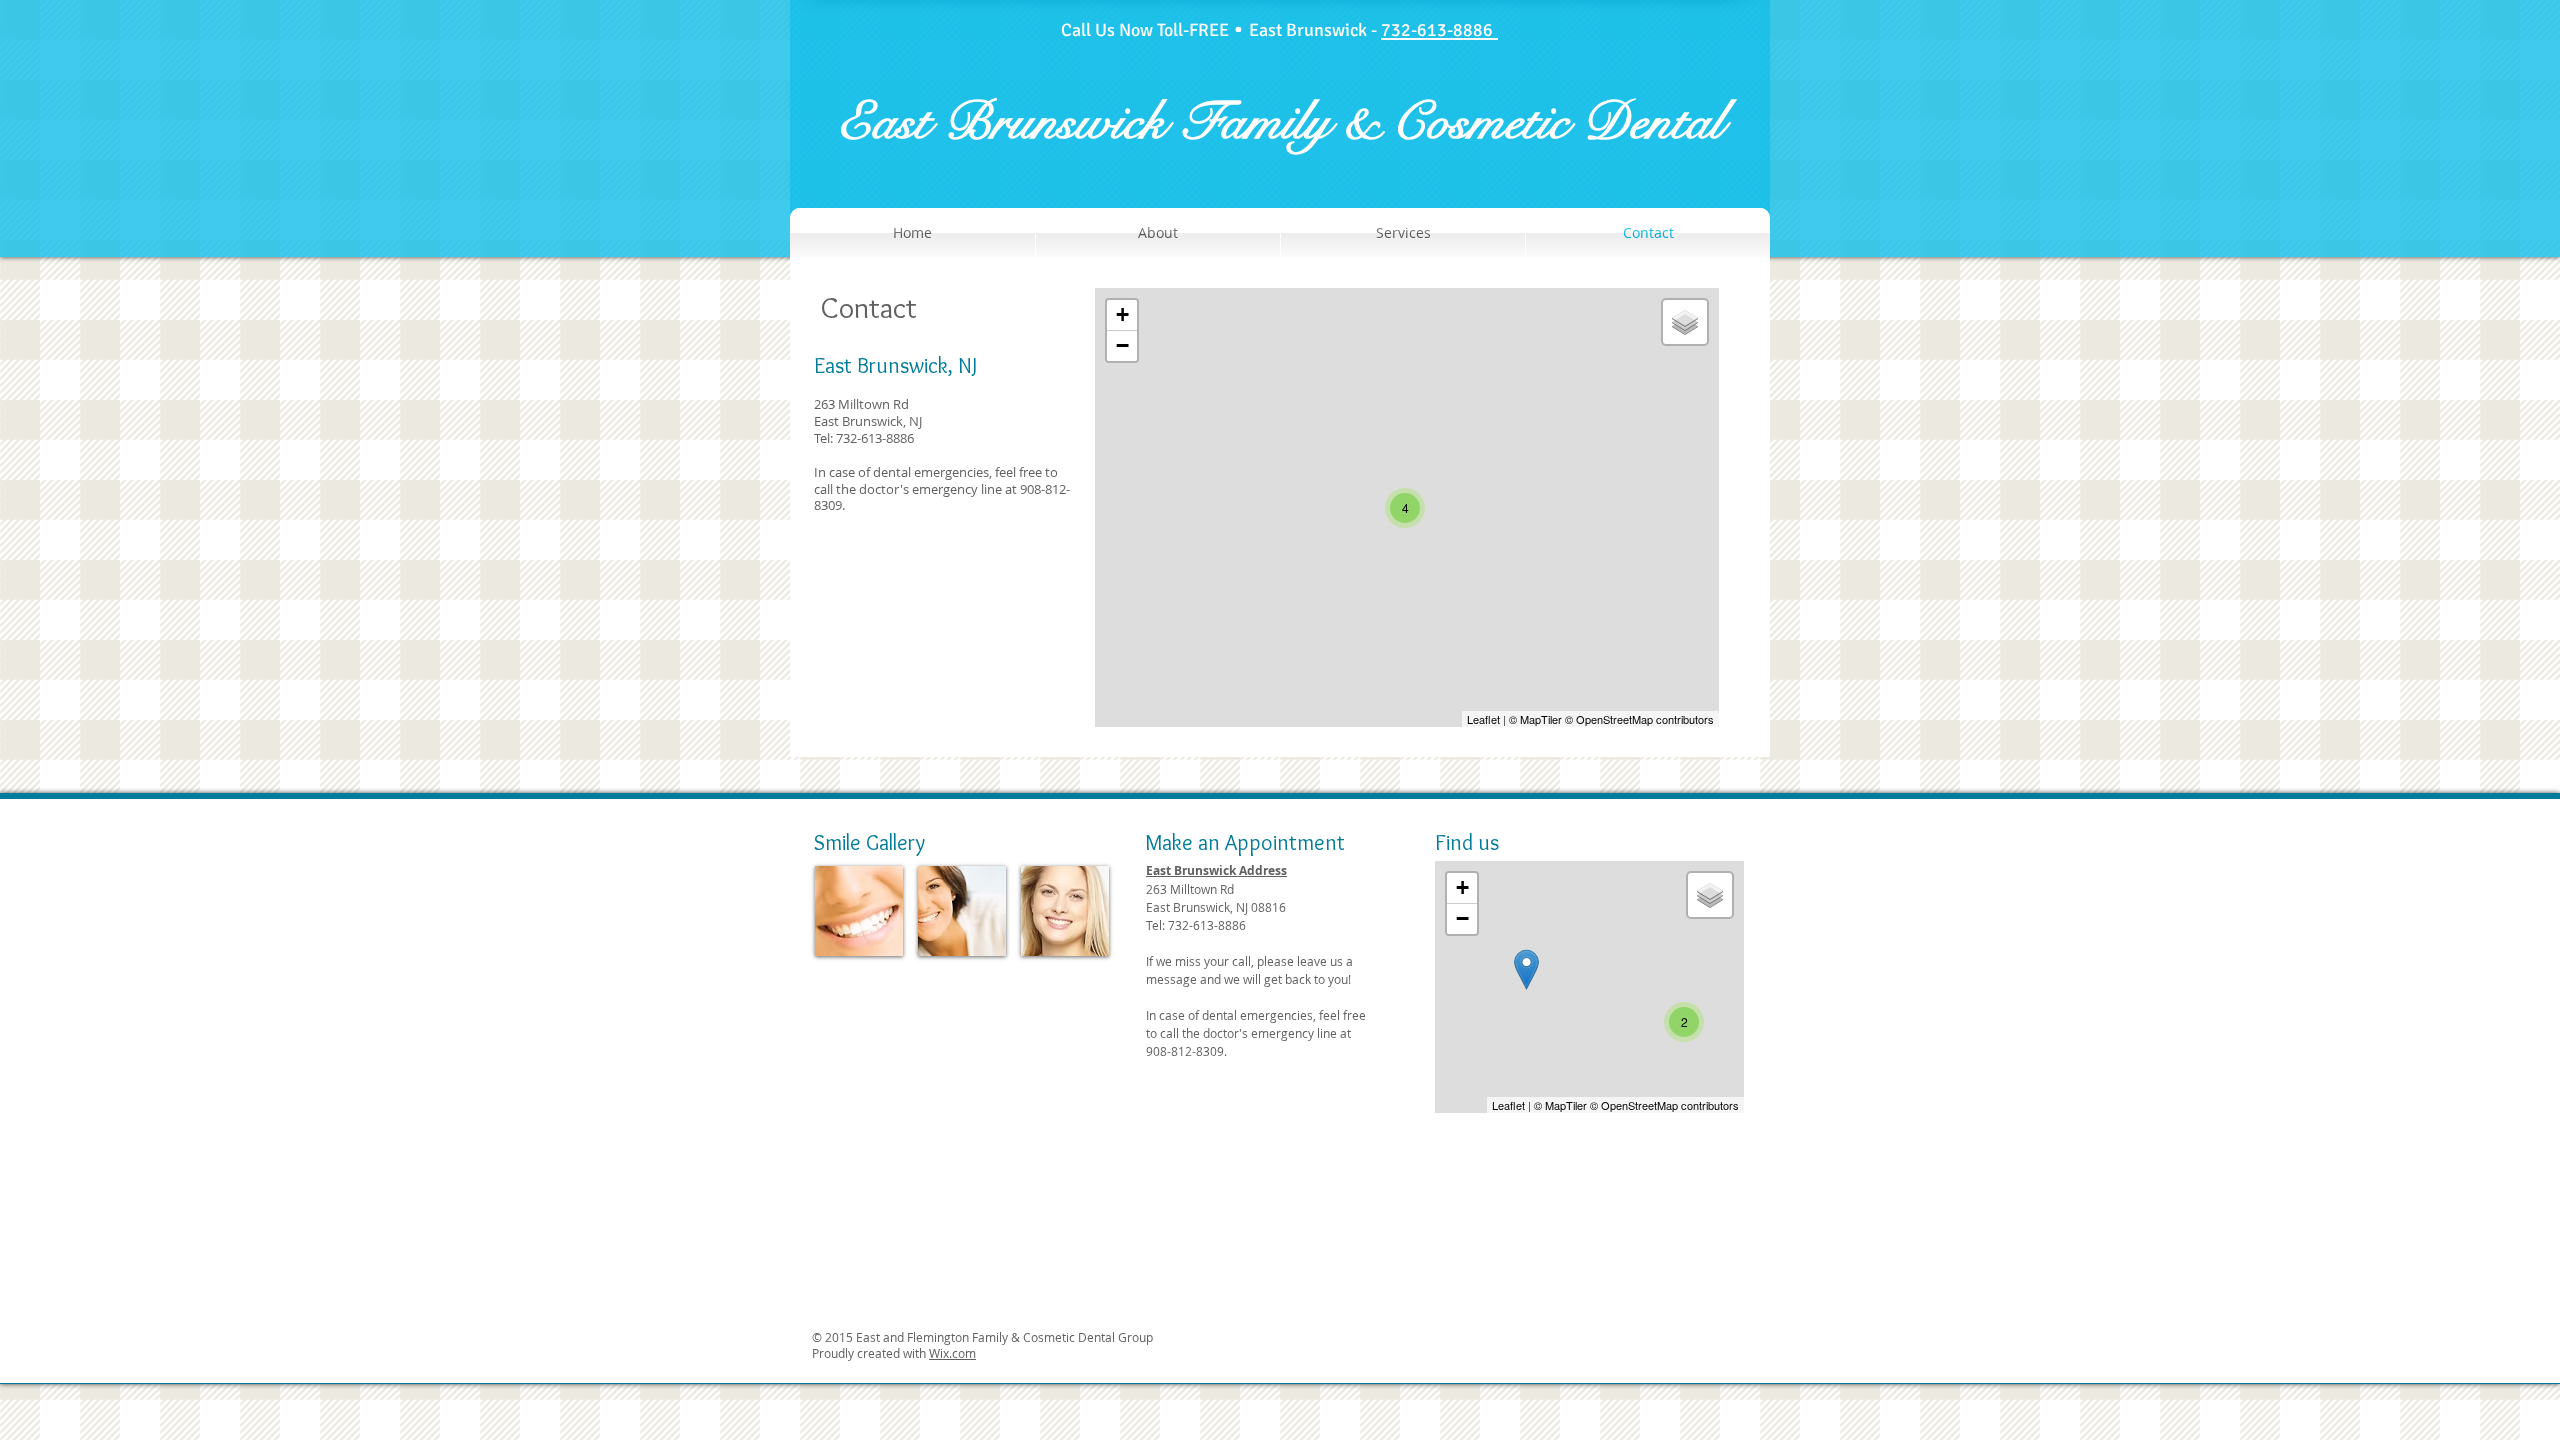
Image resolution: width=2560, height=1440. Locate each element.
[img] (859, 911)
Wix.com (952, 1353)
